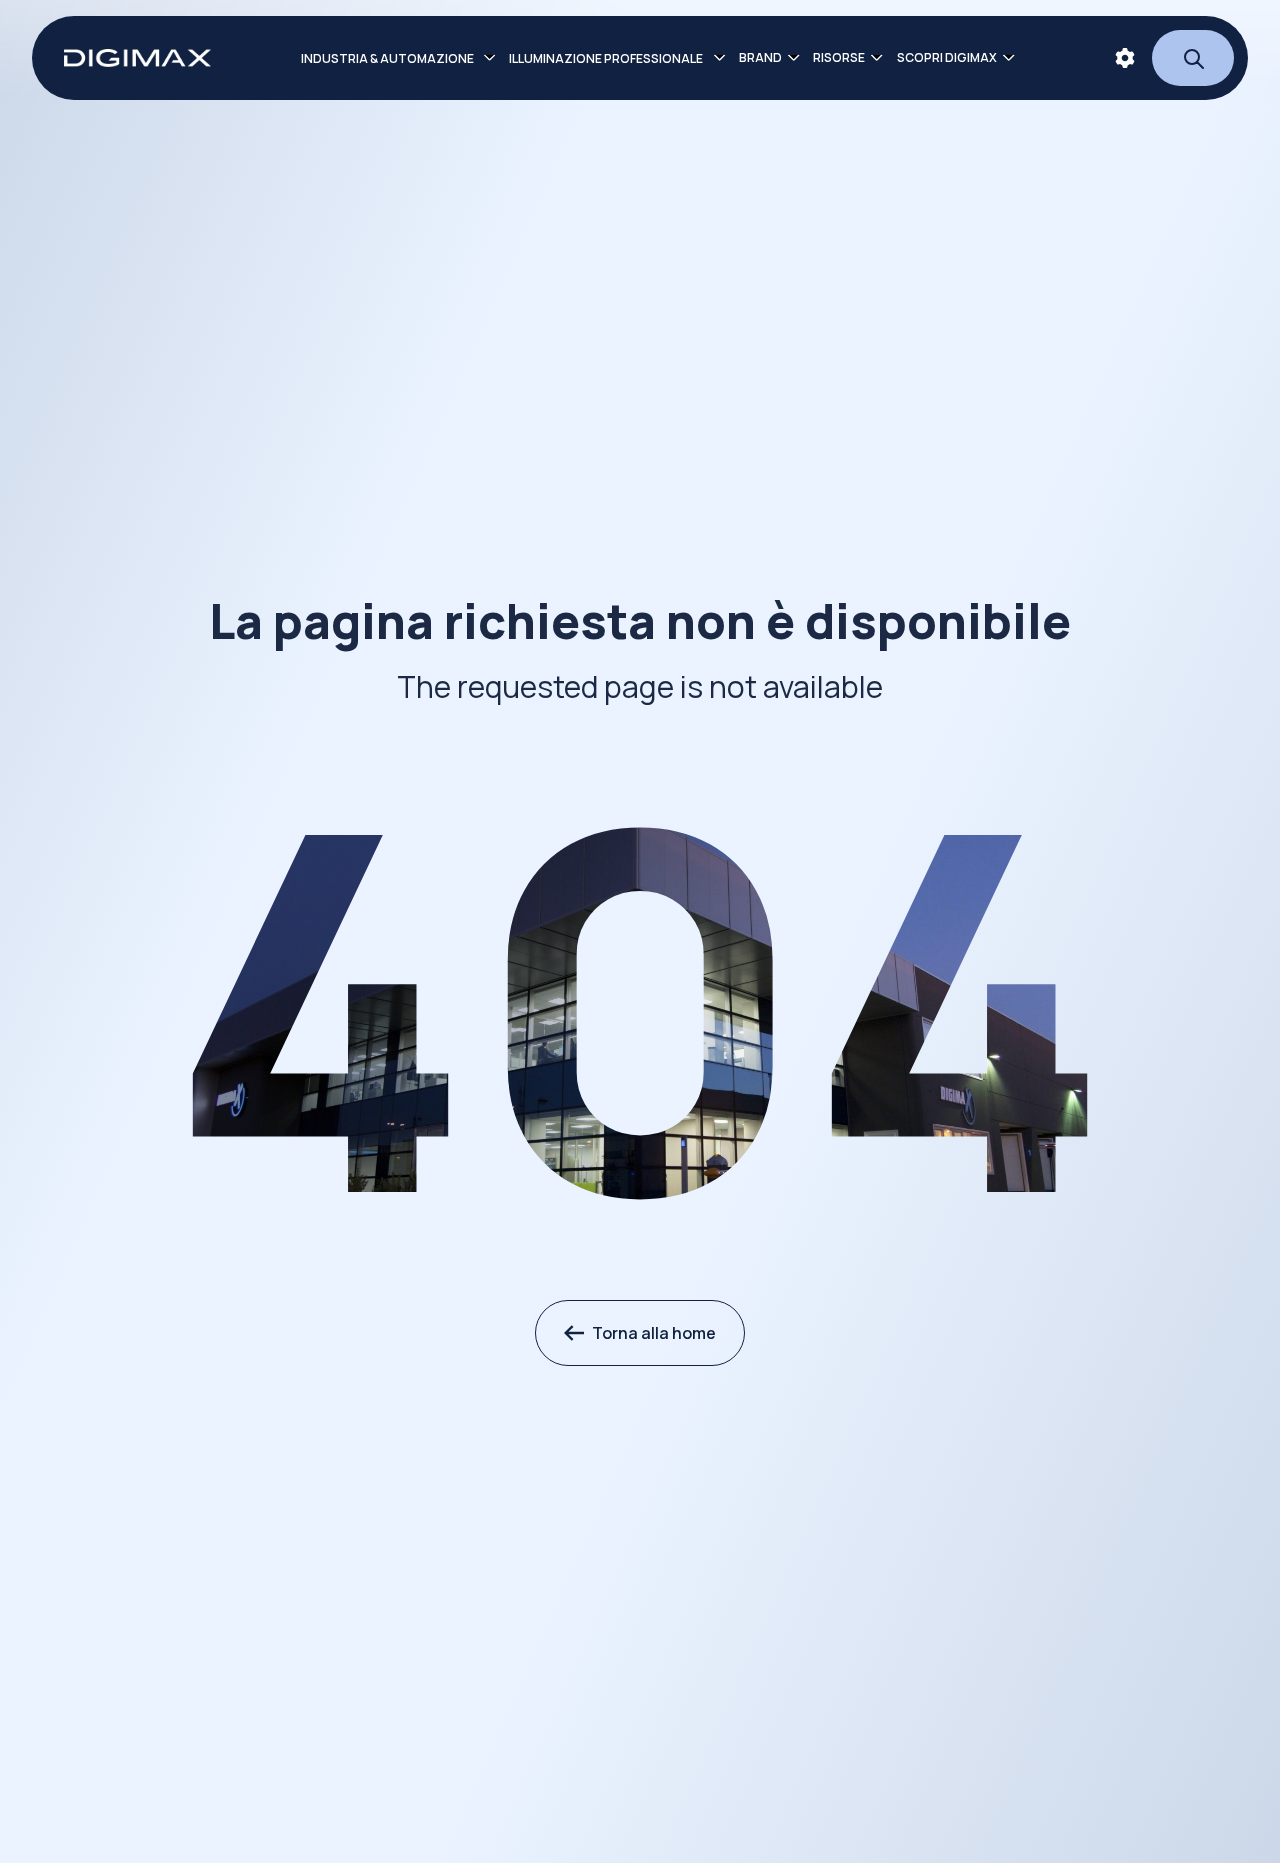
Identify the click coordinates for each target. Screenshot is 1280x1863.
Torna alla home (654, 1333)
